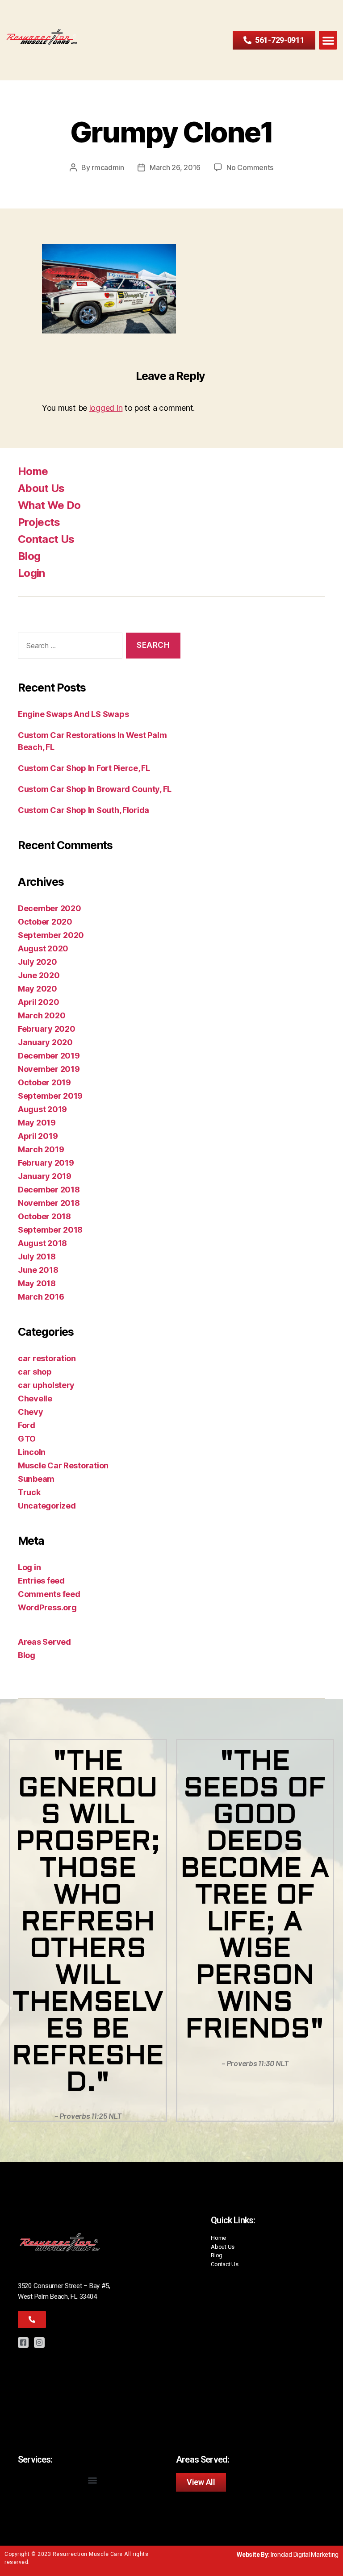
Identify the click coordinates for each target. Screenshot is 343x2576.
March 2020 (42, 1015)
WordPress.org (47, 1607)
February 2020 (47, 1029)
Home (33, 471)
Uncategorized (47, 1506)
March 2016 (41, 1297)
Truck (29, 1492)
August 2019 (42, 1109)
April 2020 (38, 1002)
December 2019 (49, 1056)
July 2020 (38, 962)
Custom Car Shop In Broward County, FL (95, 789)
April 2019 (38, 1136)
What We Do (49, 505)
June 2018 (38, 1270)
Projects (39, 522)
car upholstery (46, 1385)
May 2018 (37, 1283)
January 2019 (45, 1176)
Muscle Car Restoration (63, 1465)
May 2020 (38, 989)
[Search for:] (68, 648)
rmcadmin (108, 167)
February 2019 (46, 1163)
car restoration (47, 1358)
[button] (328, 40)
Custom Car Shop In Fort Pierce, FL (84, 768)
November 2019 (49, 1069)
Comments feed (49, 1594)
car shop (35, 1372)
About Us (41, 488)
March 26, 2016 (175, 167)
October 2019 (44, 1082)
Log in (29, 1567)
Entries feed (41, 1581)
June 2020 (39, 975)
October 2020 (45, 922)
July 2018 (37, 1257)
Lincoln (32, 1452)
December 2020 (50, 908)
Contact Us (46, 539)
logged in (106, 408)
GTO (27, 1439)
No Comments (250, 167)
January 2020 (45, 1042)
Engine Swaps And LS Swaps (73, 714)
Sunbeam (36, 1479)
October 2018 (44, 1216)
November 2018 (49, 1203)
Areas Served (44, 1642)
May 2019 (37, 1123)
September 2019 (50, 1096)
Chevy (31, 1412)
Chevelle (35, 1398)
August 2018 (42, 1243)
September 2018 (50, 1230)
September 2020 (51, 935)
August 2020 (43, 948)
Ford (27, 1425)
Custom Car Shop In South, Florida (84, 810)
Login (31, 573)
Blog (29, 556)
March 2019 (41, 1149)
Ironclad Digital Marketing (305, 2555)
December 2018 (49, 1190)
